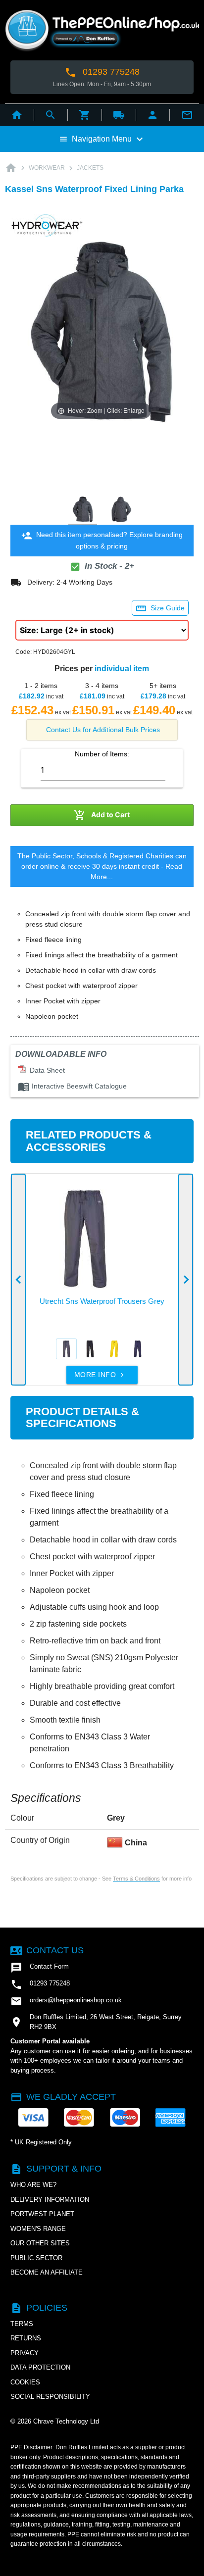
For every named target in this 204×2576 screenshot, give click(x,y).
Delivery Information (50, 2200)
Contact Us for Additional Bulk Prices (103, 730)
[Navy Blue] (138, 1349)
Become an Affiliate (47, 2272)
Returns (26, 2338)
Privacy (25, 2353)
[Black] (90, 1349)
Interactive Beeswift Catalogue (72, 1086)
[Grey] (66, 1349)
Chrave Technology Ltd (66, 2421)
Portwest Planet (42, 2214)
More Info (100, 1375)
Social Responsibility (50, 2397)
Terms (22, 2324)
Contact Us (47, 1950)
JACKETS (90, 168)
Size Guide (160, 608)
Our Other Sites (40, 2243)
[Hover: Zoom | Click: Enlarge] (101, 331)
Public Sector (36, 2258)
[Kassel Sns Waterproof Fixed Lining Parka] (83, 510)
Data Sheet (45, 1070)
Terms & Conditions (136, 1879)
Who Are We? (33, 2185)
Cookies (25, 2382)
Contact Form (40, 1968)
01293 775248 (102, 72)
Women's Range (38, 2229)
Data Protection (40, 2367)
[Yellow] (114, 1349)
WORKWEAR (47, 168)
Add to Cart (102, 815)
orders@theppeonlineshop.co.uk (66, 2001)
